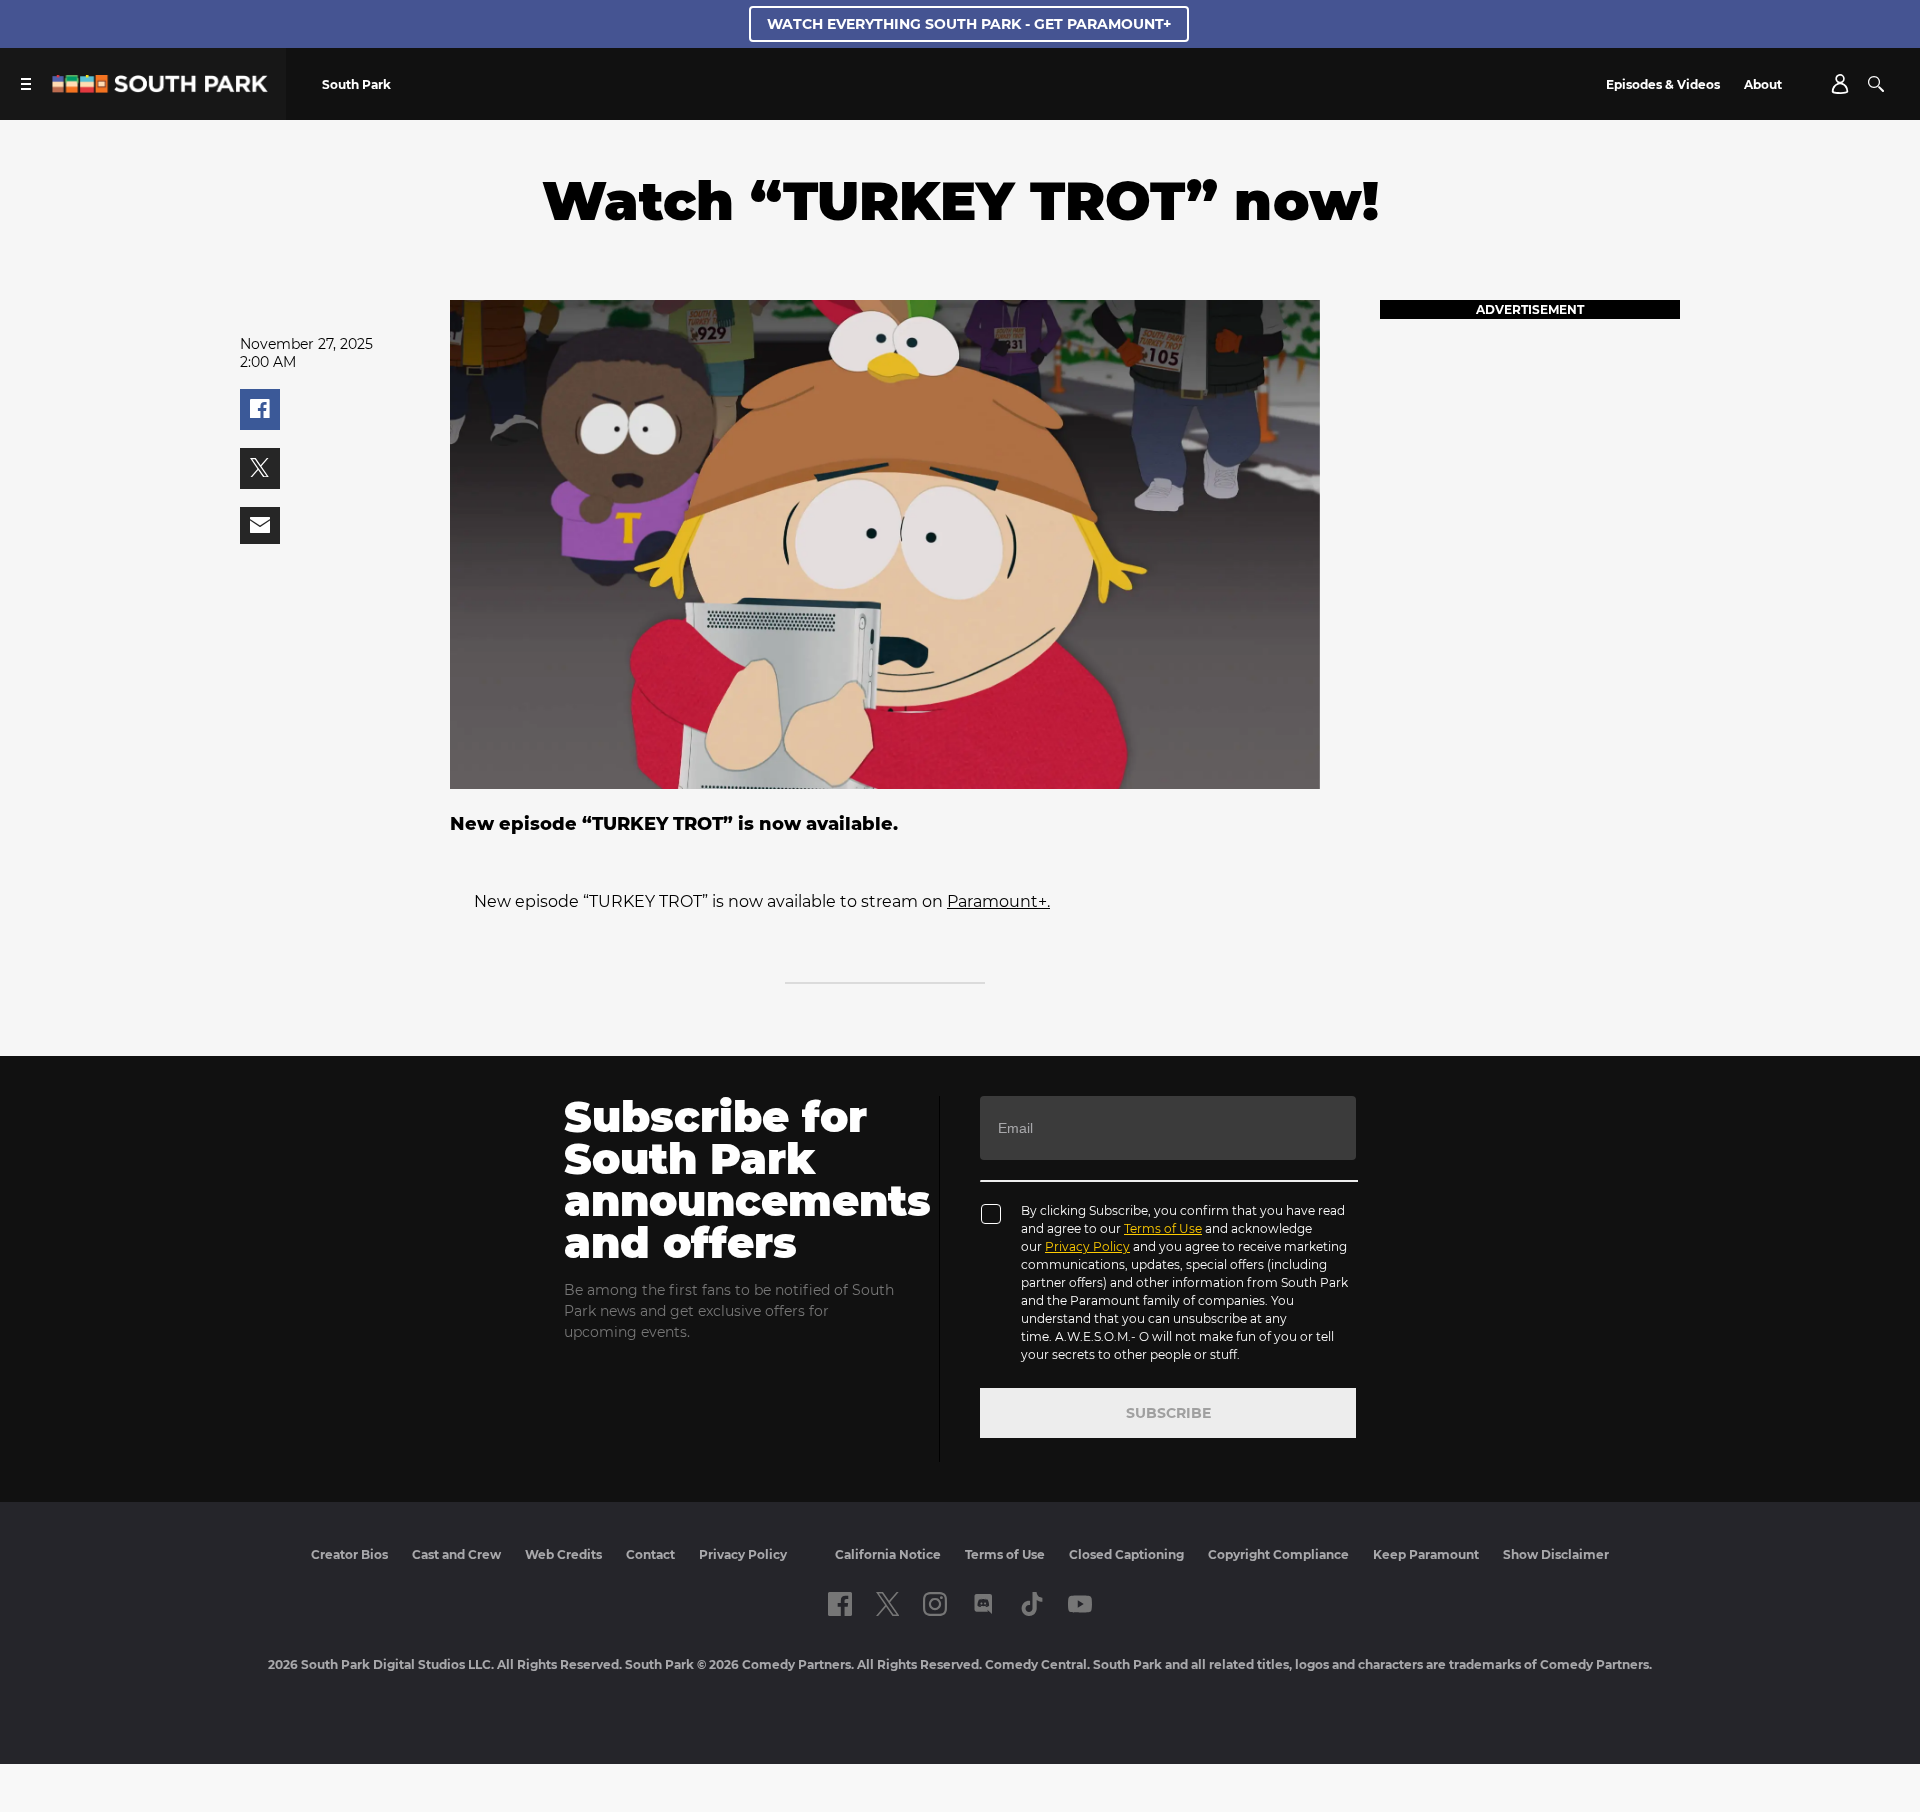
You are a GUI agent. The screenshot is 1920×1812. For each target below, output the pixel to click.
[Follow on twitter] (887, 1604)
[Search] (1876, 84)
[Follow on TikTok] (1032, 1604)
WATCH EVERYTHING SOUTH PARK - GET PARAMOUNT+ (969, 24)
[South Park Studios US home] (160, 87)
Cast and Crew (456, 1554)
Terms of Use (1163, 1228)
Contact (650, 1554)
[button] (260, 409)
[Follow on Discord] (983, 1604)
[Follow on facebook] (840, 1604)
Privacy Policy (1087, 1246)
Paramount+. (998, 901)
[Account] (1840, 84)
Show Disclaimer (1556, 1554)
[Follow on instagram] (935, 1604)
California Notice (888, 1554)
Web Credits (563, 1554)
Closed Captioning (1126, 1554)
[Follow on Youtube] (1080, 1604)
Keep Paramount (1426, 1554)
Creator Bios (349, 1554)
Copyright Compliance (1278, 1554)
